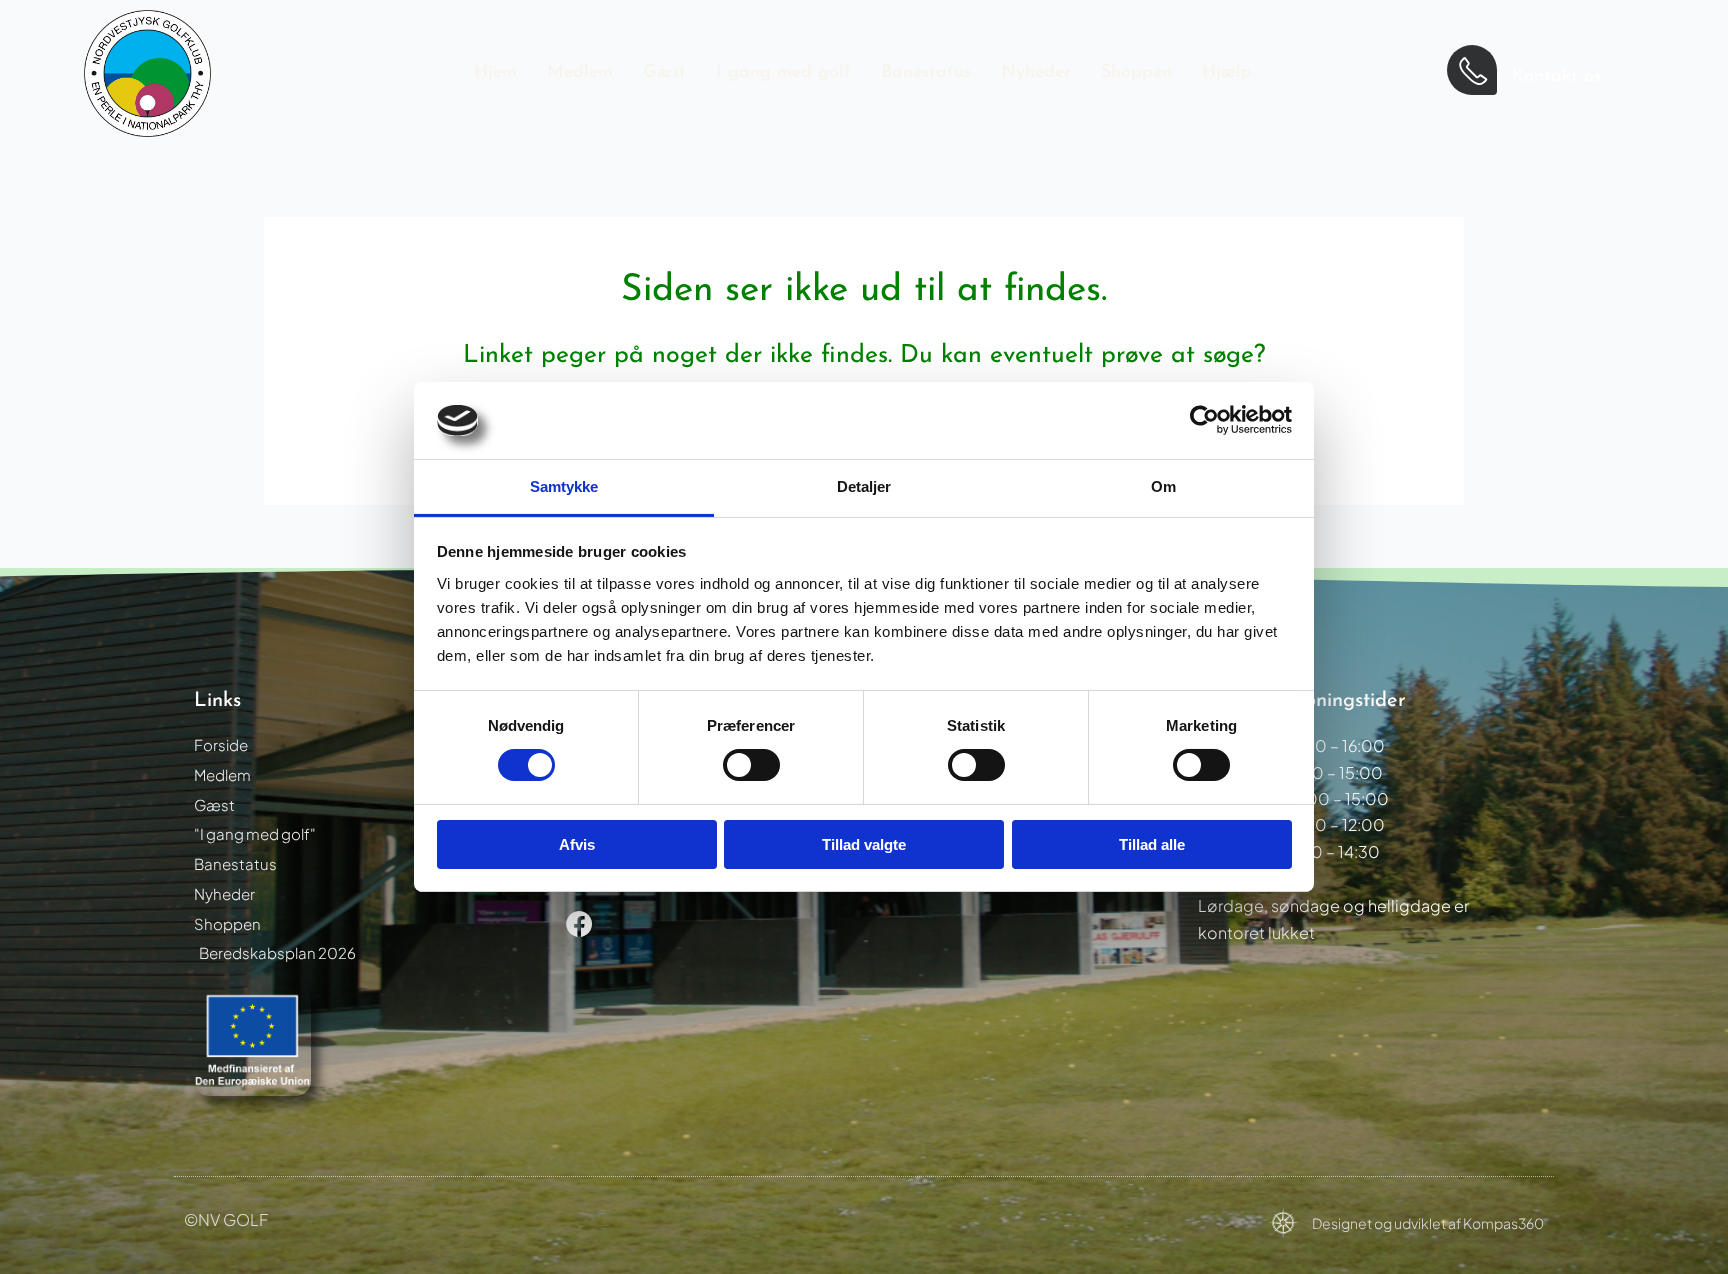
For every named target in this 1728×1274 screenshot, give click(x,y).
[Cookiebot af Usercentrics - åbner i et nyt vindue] (1204, 420)
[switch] (751, 765)
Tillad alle (1152, 844)
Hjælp (1227, 73)
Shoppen (1136, 73)
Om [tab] (1163, 486)
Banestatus (926, 73)
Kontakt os (1556, 77)
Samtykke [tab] (564, 486)
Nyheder (1036, 73)
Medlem (580, 73)
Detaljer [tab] (864, 486)
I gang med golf (783, 73)
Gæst (664, 73)
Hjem (495, 73)
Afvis (577, 844)
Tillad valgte (864, 844)
